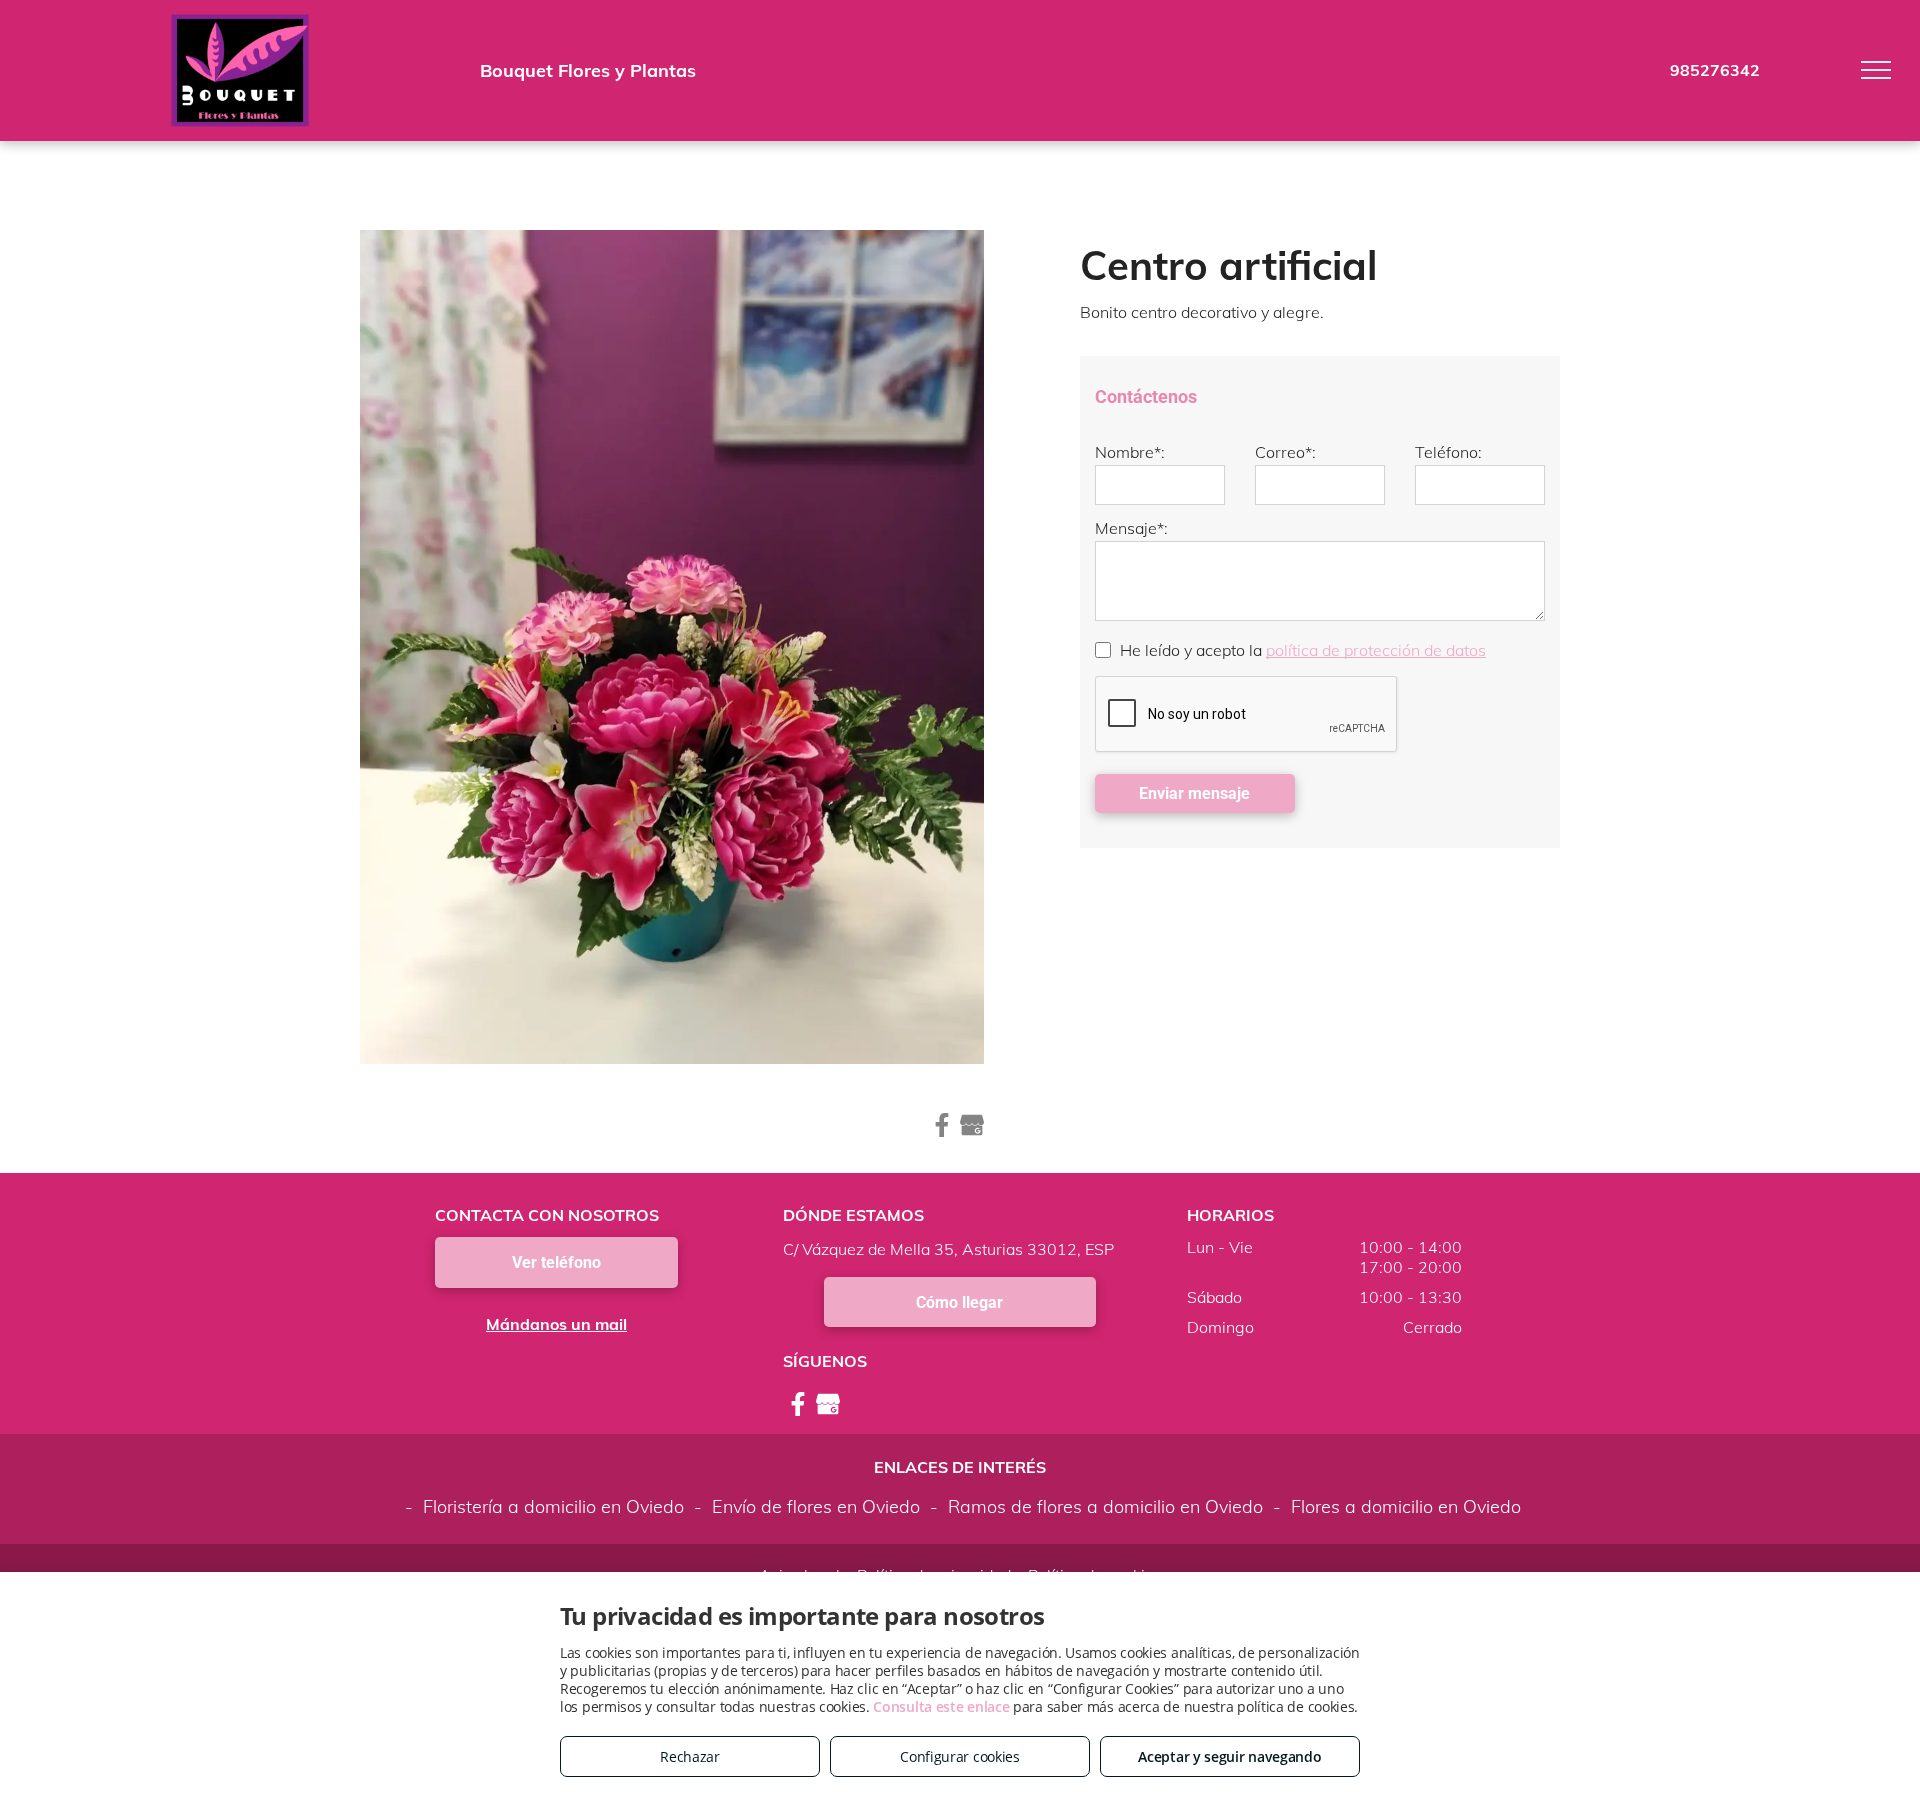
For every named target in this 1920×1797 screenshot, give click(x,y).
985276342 (1715, 70)
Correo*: (1285, 452)
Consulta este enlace (941, 1706)
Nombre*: (1130, 452)
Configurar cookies (960, 1756)
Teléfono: (1448, 452)
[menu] (1876, 70)
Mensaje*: (1131, 528)
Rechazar (690, 1756)
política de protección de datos (1376, 650)
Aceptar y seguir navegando (1229, 1756)
